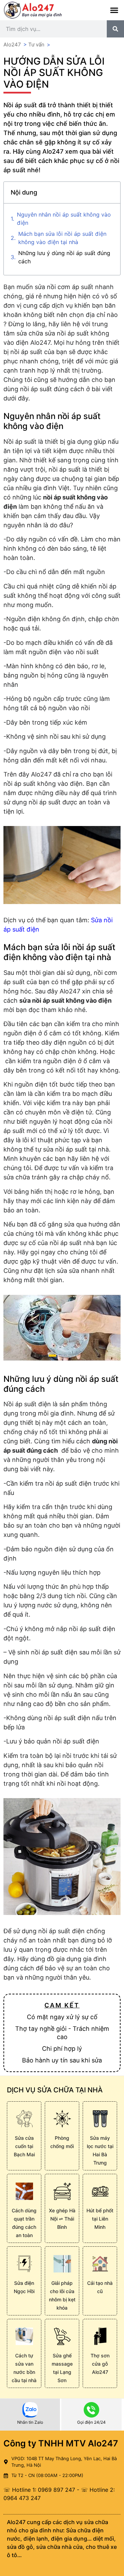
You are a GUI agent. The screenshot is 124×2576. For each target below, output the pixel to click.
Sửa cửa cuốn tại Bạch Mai (24, 2146)
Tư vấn (36, 45)
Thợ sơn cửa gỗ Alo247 (100, 2364)
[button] (114, 10)
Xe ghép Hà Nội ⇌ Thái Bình (62, 2219)
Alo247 (12, 45)
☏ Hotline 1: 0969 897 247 (39, 2490)
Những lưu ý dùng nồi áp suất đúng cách (64, 257)
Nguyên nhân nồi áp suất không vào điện (64, 219)
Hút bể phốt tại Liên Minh (100, 2219)
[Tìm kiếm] (115, 29)
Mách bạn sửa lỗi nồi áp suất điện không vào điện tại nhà (62, 238)
